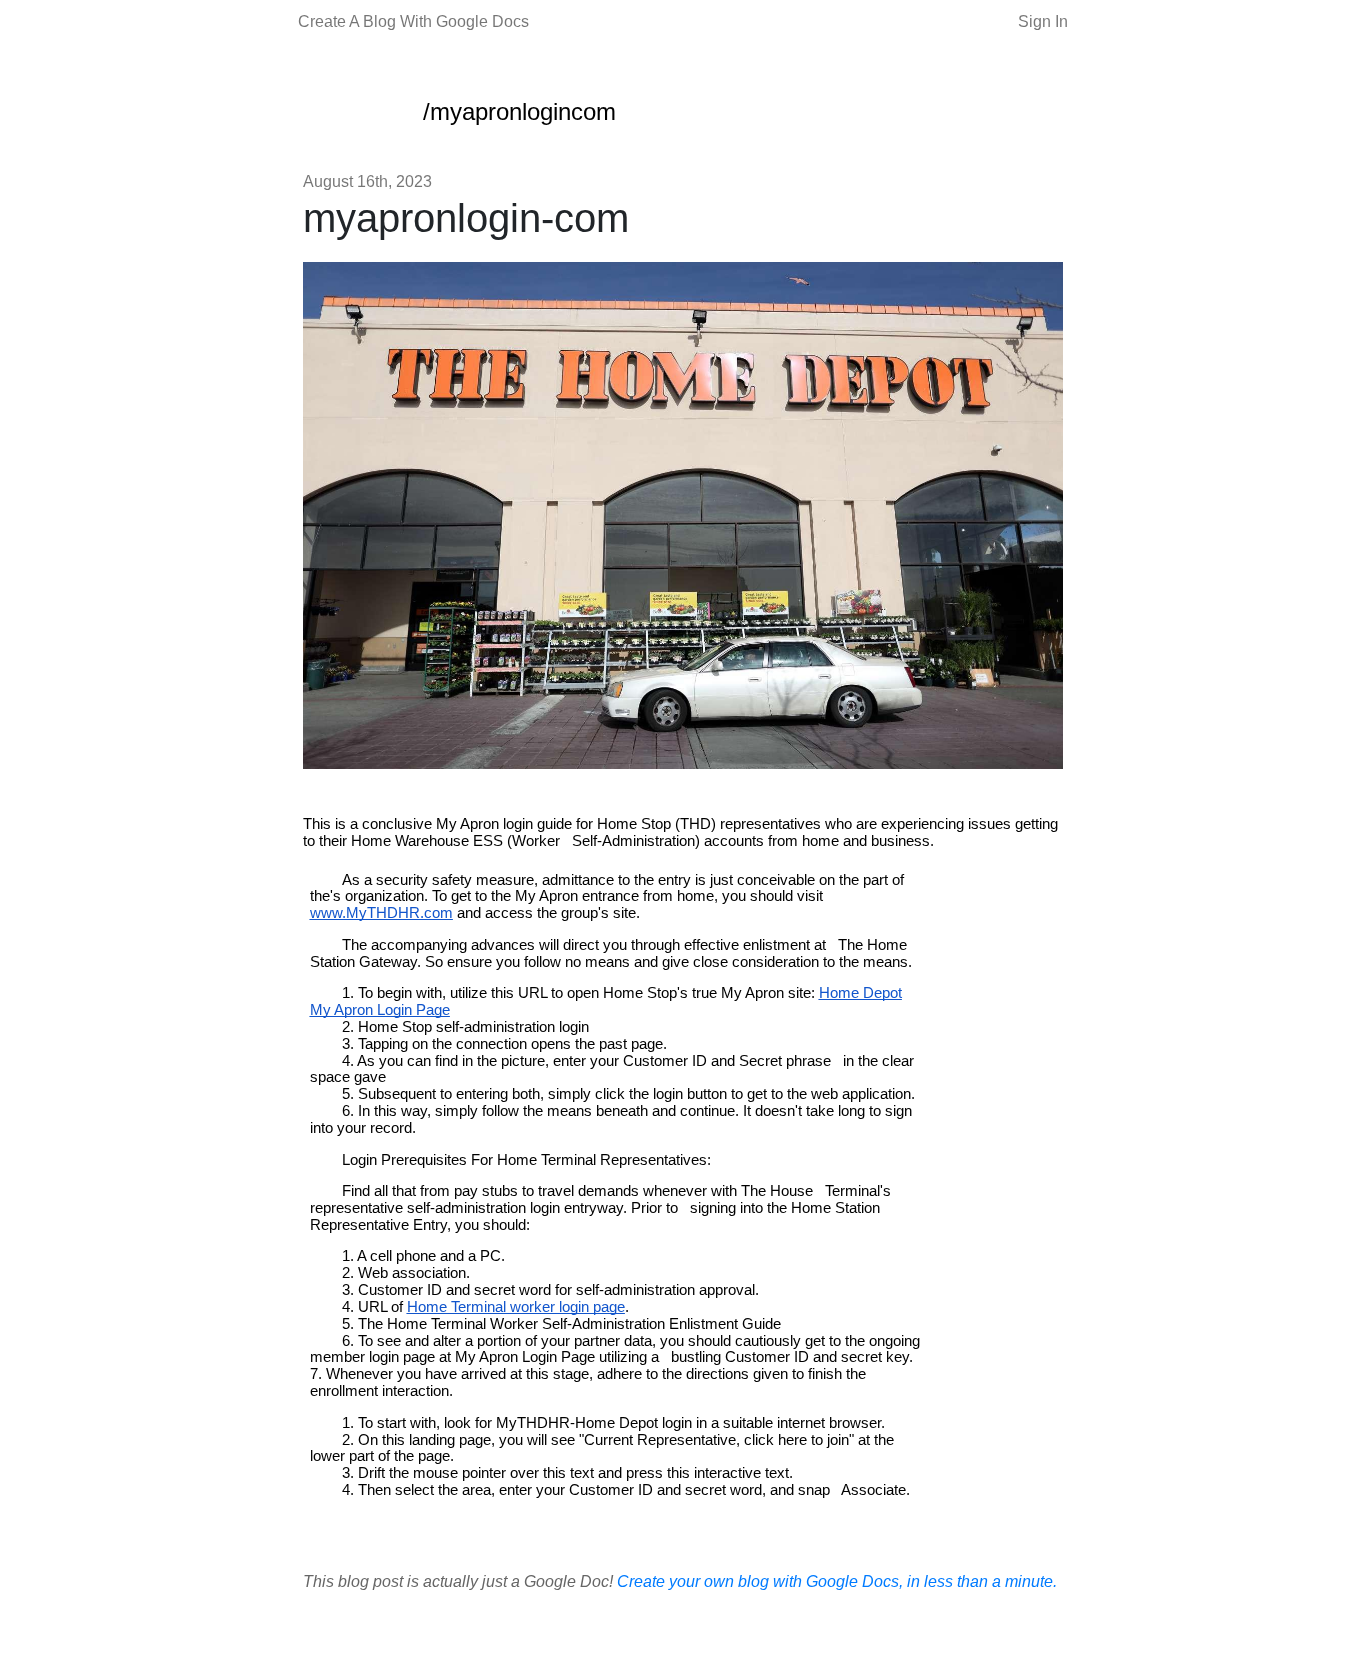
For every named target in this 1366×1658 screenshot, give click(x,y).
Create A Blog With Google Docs (413, 21)
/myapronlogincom (519, 111)
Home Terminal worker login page (516, 1307)
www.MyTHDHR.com (381, 913)
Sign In (1043, 21)
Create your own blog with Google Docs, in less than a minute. (837, 1581)
